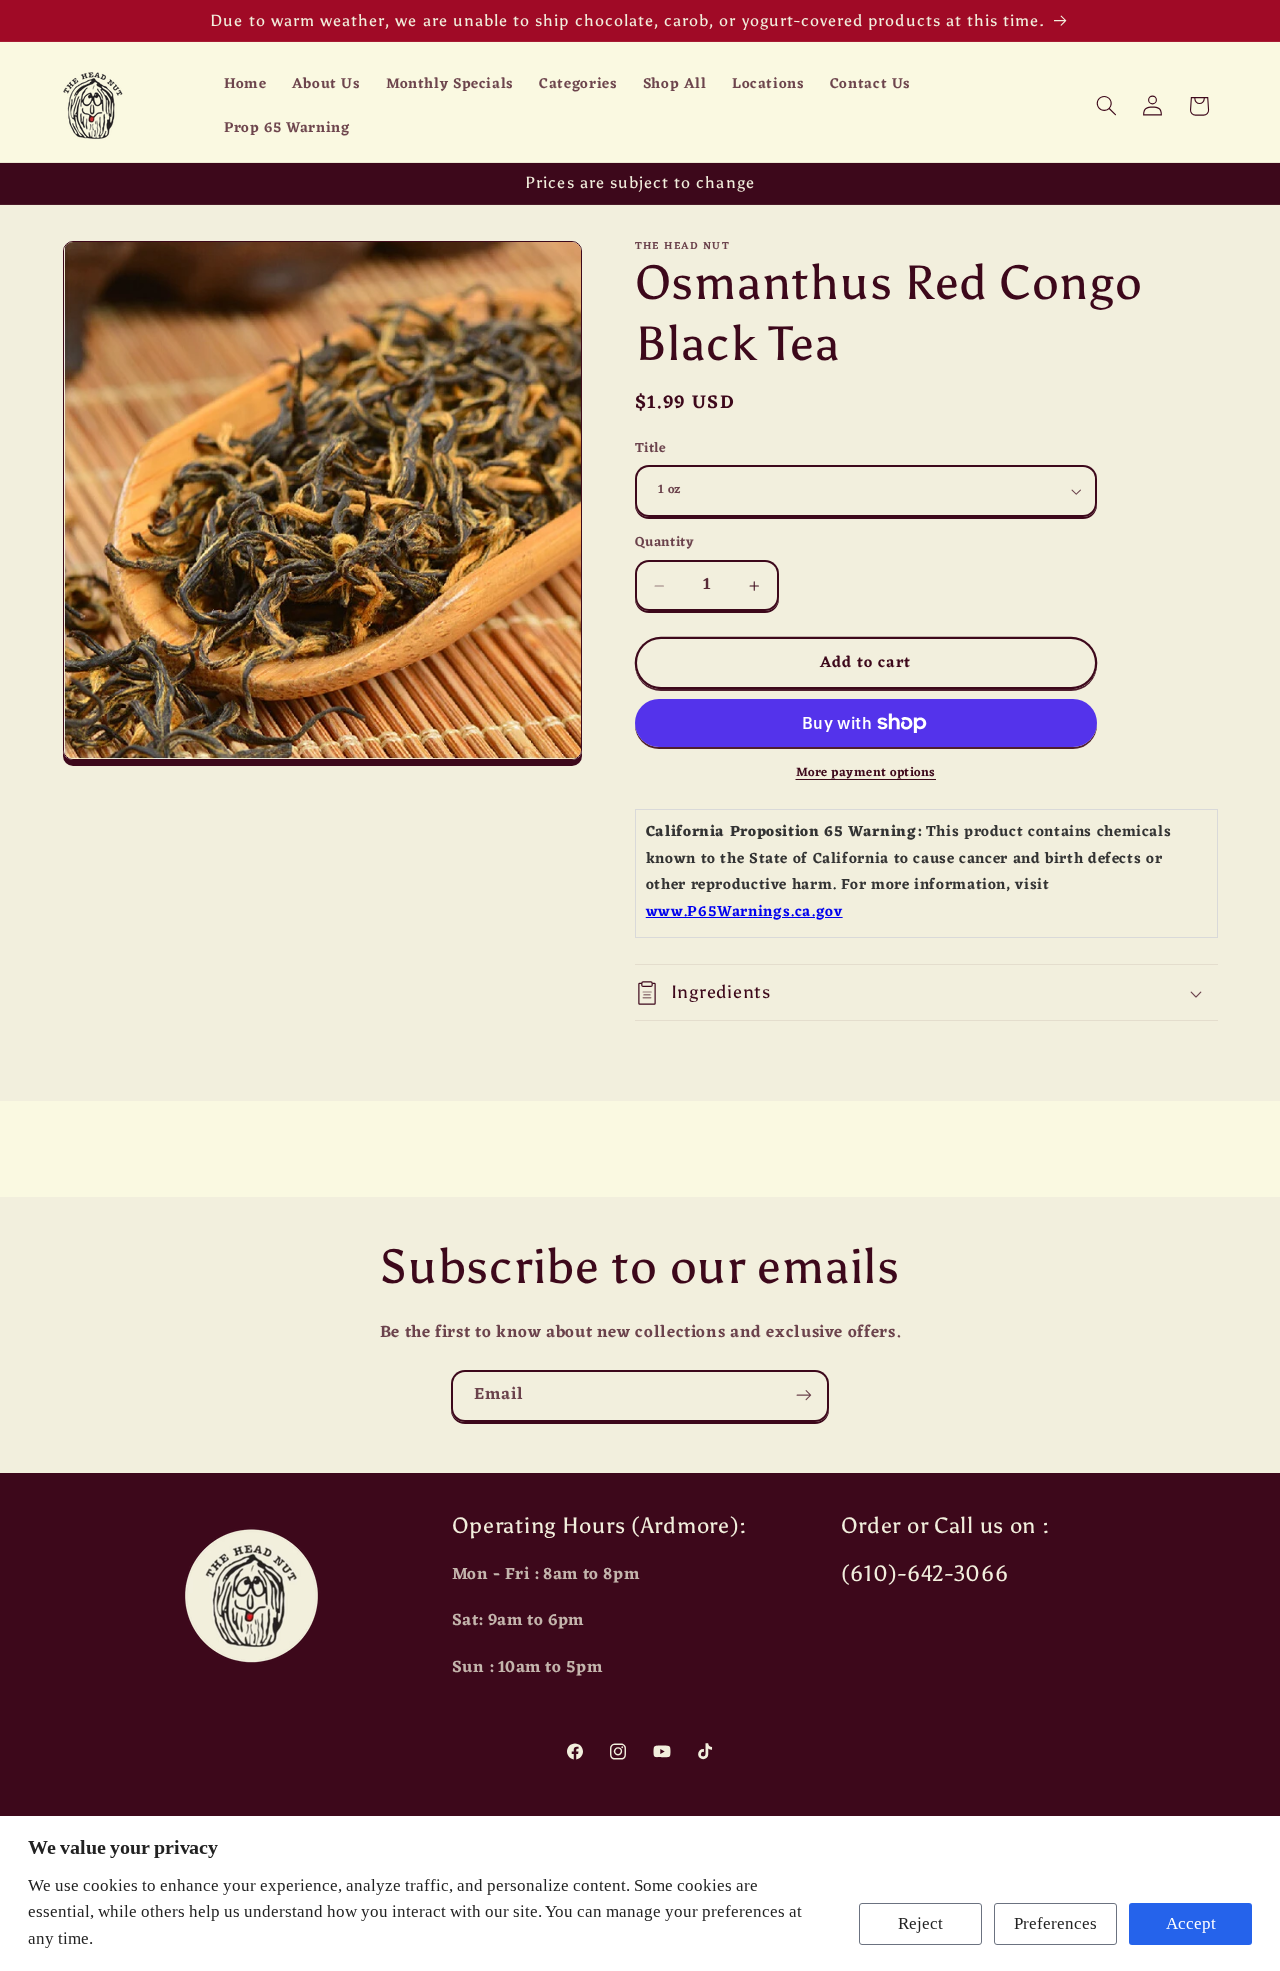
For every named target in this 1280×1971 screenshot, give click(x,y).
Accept (1191, 1923)
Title (651, 449)
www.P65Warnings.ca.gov (744, 912)
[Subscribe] (804, 1395)
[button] (1106, 106)
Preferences (1055, 1923)
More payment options (866, 773)
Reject (920, 1923)
